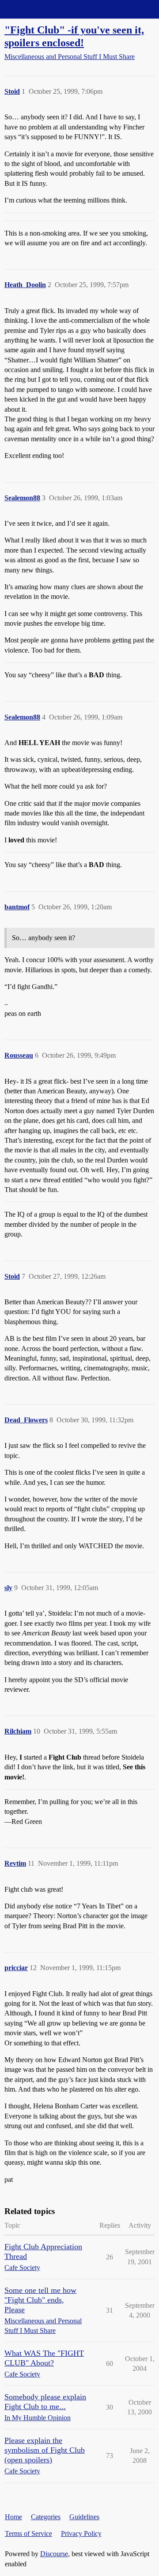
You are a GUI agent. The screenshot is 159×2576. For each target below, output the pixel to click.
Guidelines (84, 2517)
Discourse (54, 2554)
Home (13, 2517)
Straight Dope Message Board (46, 9)
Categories (46, 2517)
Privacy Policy (81, 2534)
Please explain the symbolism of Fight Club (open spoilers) (45, 2450)
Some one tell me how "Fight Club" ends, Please (40, 2300)
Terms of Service (28, 2534)
